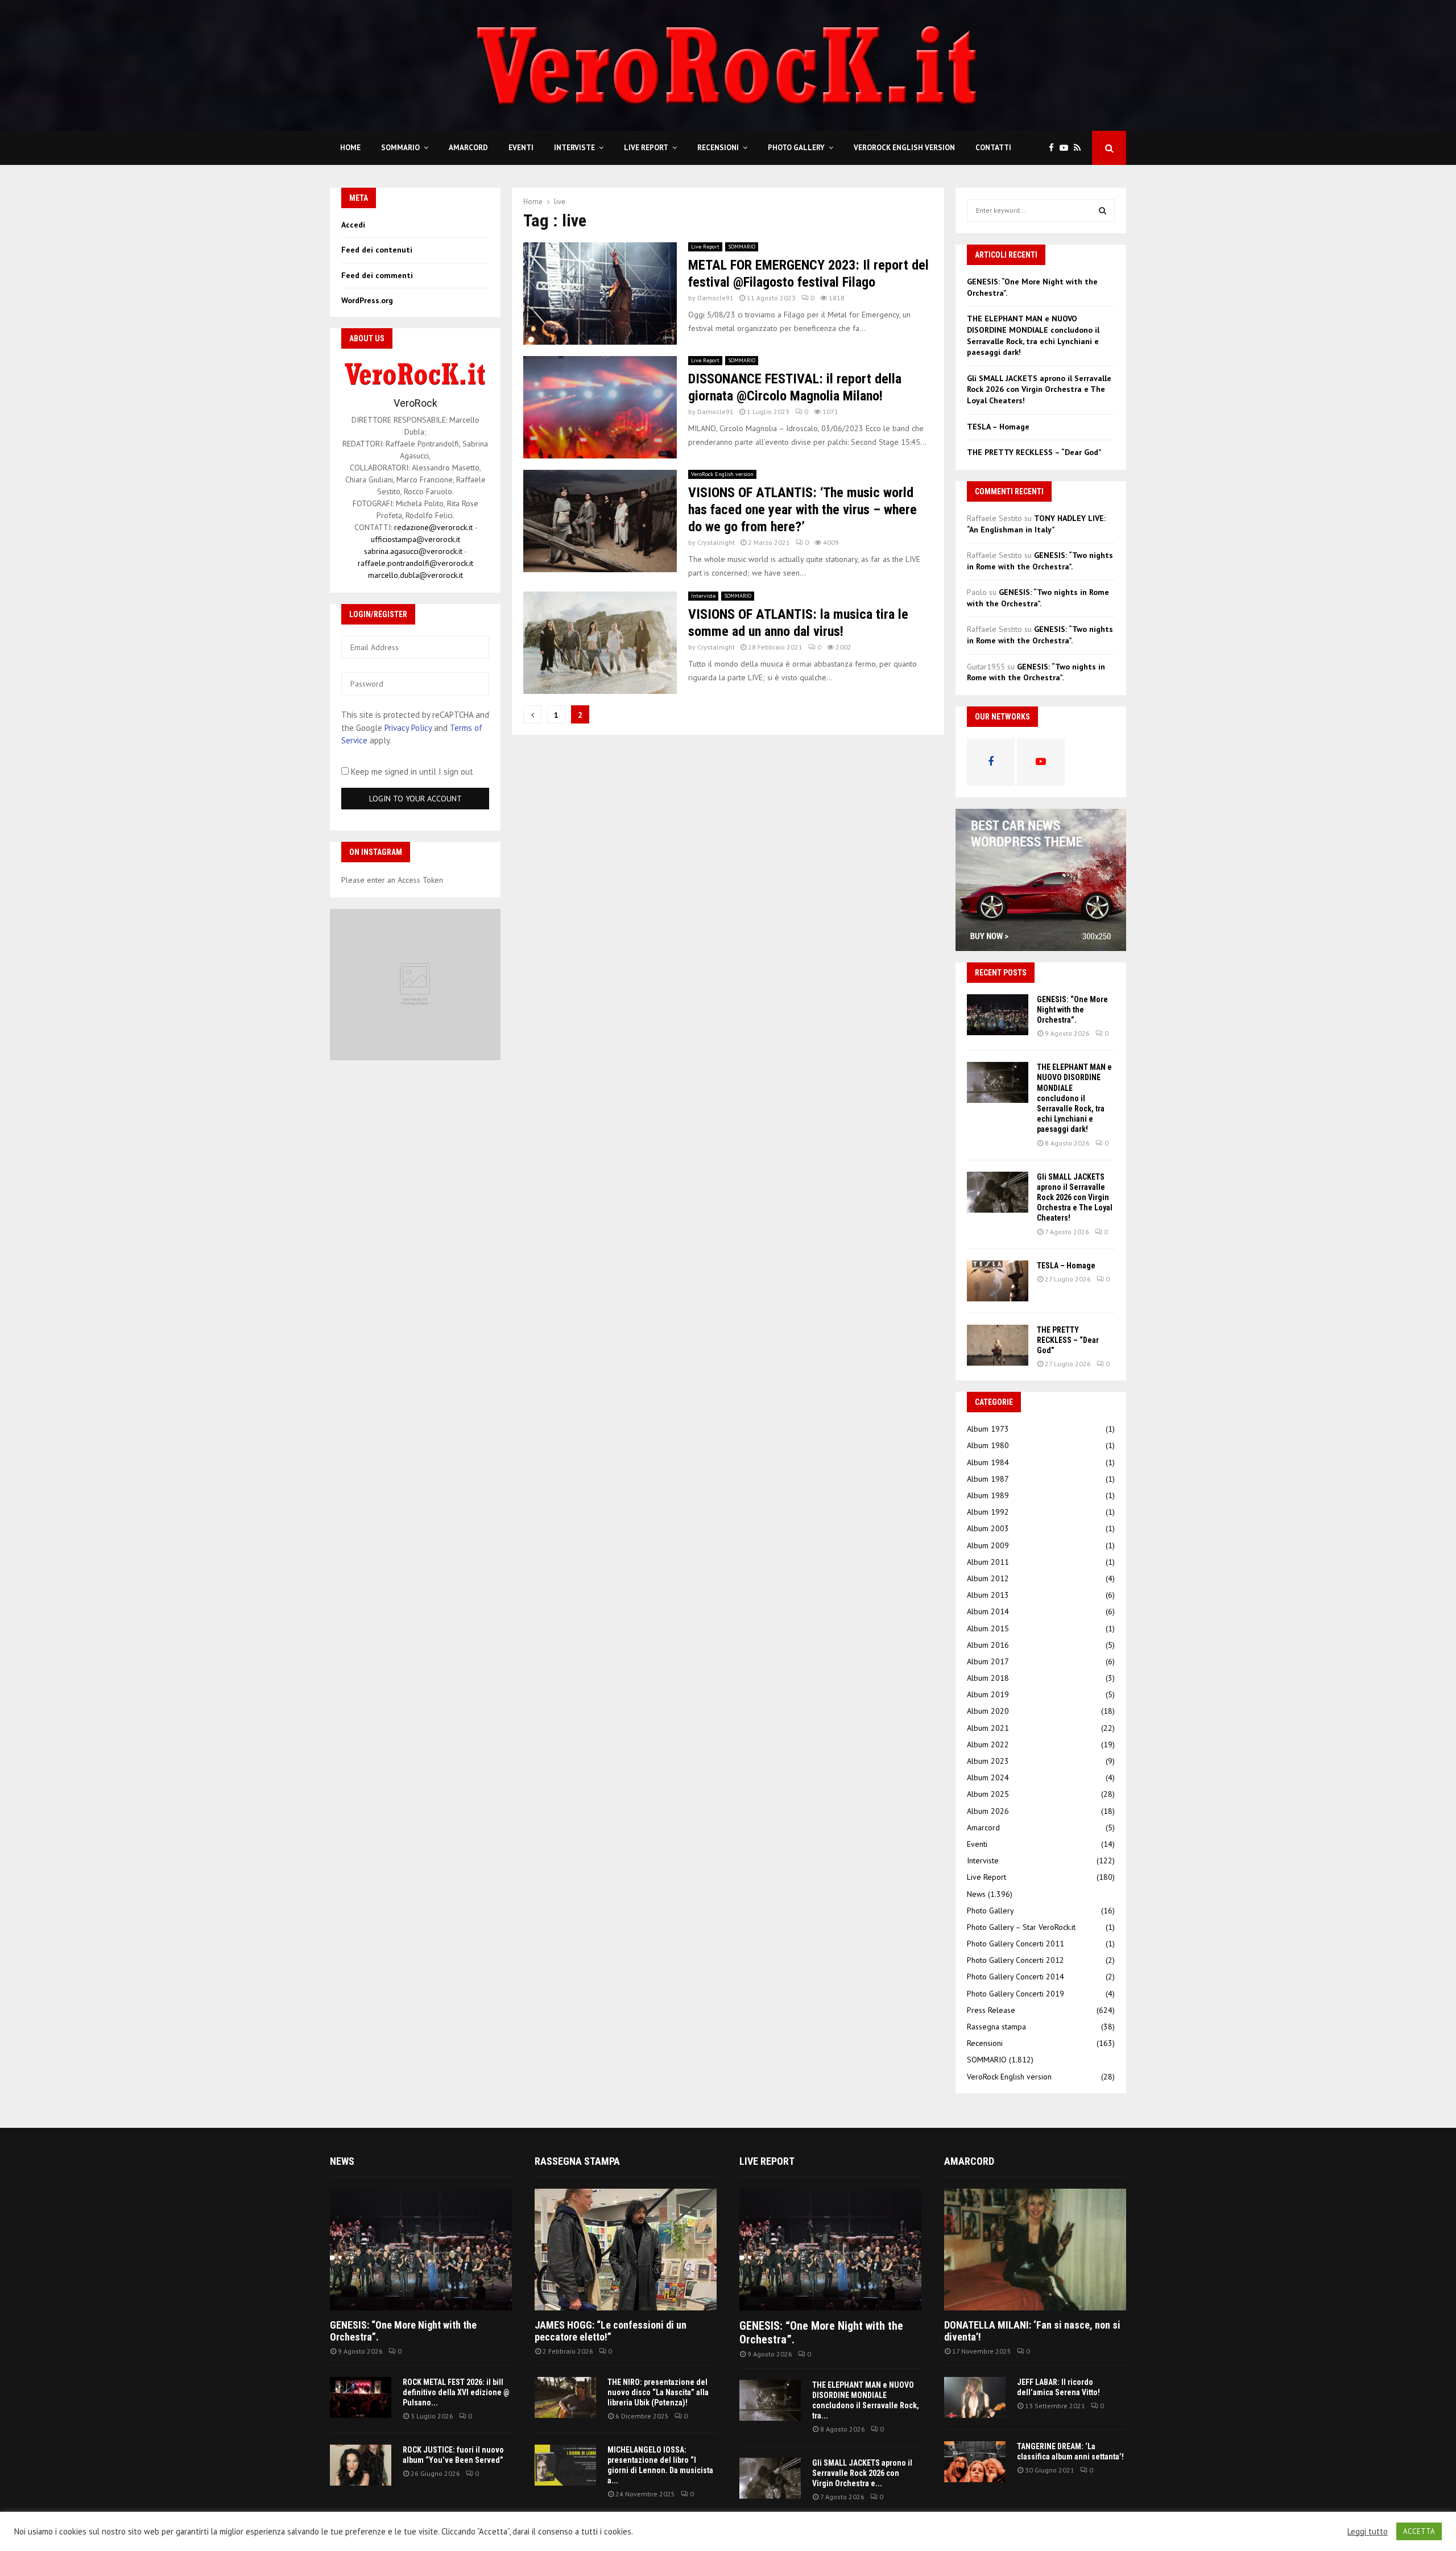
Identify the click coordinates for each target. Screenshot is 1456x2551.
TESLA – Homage (998, 427)
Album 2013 (988, 1595)
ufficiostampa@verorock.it (415, 539)
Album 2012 (988, 1578)
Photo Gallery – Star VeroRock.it (1021, 1927)
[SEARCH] (1103, 210)
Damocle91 (715, 298)
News (976, 1894)
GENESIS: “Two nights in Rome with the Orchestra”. (1040, 561)
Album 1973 (988, 1429)
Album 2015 (988, 1628)
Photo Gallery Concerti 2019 (1016, 1994)
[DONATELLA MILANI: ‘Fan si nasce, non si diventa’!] (1035, 2249)
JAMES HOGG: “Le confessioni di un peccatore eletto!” (611, 2331)
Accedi (353, 225)
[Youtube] (1067, 148)
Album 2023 (988, 1761)
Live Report (646, 148)
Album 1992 (988, 1512)
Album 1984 (988, 1462)
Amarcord (468, 148)
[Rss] (1080, 148)
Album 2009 (988, 1545)
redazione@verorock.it (433, 527)
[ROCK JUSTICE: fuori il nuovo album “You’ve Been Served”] (361, 2465)
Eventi (521, 148)
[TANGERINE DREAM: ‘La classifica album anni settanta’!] (975, 2462)
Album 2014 (988, 1611)
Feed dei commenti (377, 275)
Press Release (991, 2010)
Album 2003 (988, 1528)
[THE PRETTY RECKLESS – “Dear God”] (998, 1345)
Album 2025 (988, 1794)
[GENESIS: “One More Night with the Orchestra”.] (998, 1015)
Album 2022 (988, 1744)
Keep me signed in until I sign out (411, 772)
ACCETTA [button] (1419, 2531)
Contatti (993, 148)
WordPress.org (367, 300)
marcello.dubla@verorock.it (415, 575)
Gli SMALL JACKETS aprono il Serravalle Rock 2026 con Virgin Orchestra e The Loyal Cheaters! (1039, 389)
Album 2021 (988, 1728)
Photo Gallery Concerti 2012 (1016, 1960)
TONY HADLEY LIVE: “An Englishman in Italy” (1036, 524)
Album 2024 (988, 1777)
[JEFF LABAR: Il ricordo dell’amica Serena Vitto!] (975, 2397)
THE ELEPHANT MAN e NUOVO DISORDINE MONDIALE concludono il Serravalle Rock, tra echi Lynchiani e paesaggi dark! (1033, 335)
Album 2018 (988, 1678)
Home (350, 148)
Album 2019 (988, 1694)
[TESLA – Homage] (998, 1281)
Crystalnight (716, 542)
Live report (767, 2161)
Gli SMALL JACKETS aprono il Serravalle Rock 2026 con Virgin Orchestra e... (862, 2473)
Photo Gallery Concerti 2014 (1016, 1977)
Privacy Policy (408, 728)
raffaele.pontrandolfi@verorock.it (415, 563)
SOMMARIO (400, 148)
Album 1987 (988, 1479)
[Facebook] (1054, 148)
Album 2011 (988, 1562)
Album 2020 (988, 1711)
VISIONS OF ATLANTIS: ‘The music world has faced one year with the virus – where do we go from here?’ (803, 510)
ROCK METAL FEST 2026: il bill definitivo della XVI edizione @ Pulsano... (456, 2392)
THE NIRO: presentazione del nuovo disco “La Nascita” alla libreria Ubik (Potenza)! (658, 2392)
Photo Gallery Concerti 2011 (1016, 1944)
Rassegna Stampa (577, 2161)
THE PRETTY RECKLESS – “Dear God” (1034, 452)
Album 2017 (988, 1661)
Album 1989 (988, 1495)
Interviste (574, 148)
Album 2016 (988, 1645)
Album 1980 (988, 1445)
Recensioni (718, 148)
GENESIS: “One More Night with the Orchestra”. (1072, 1010)
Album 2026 (988, 1811)
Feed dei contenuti (377, 250)
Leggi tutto (1368, 2532)
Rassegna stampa (996, 2027)
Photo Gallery (796, 148)
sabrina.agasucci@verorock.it (413, 551)
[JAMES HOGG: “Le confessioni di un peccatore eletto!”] (626, 2249)
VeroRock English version (904, 148)
